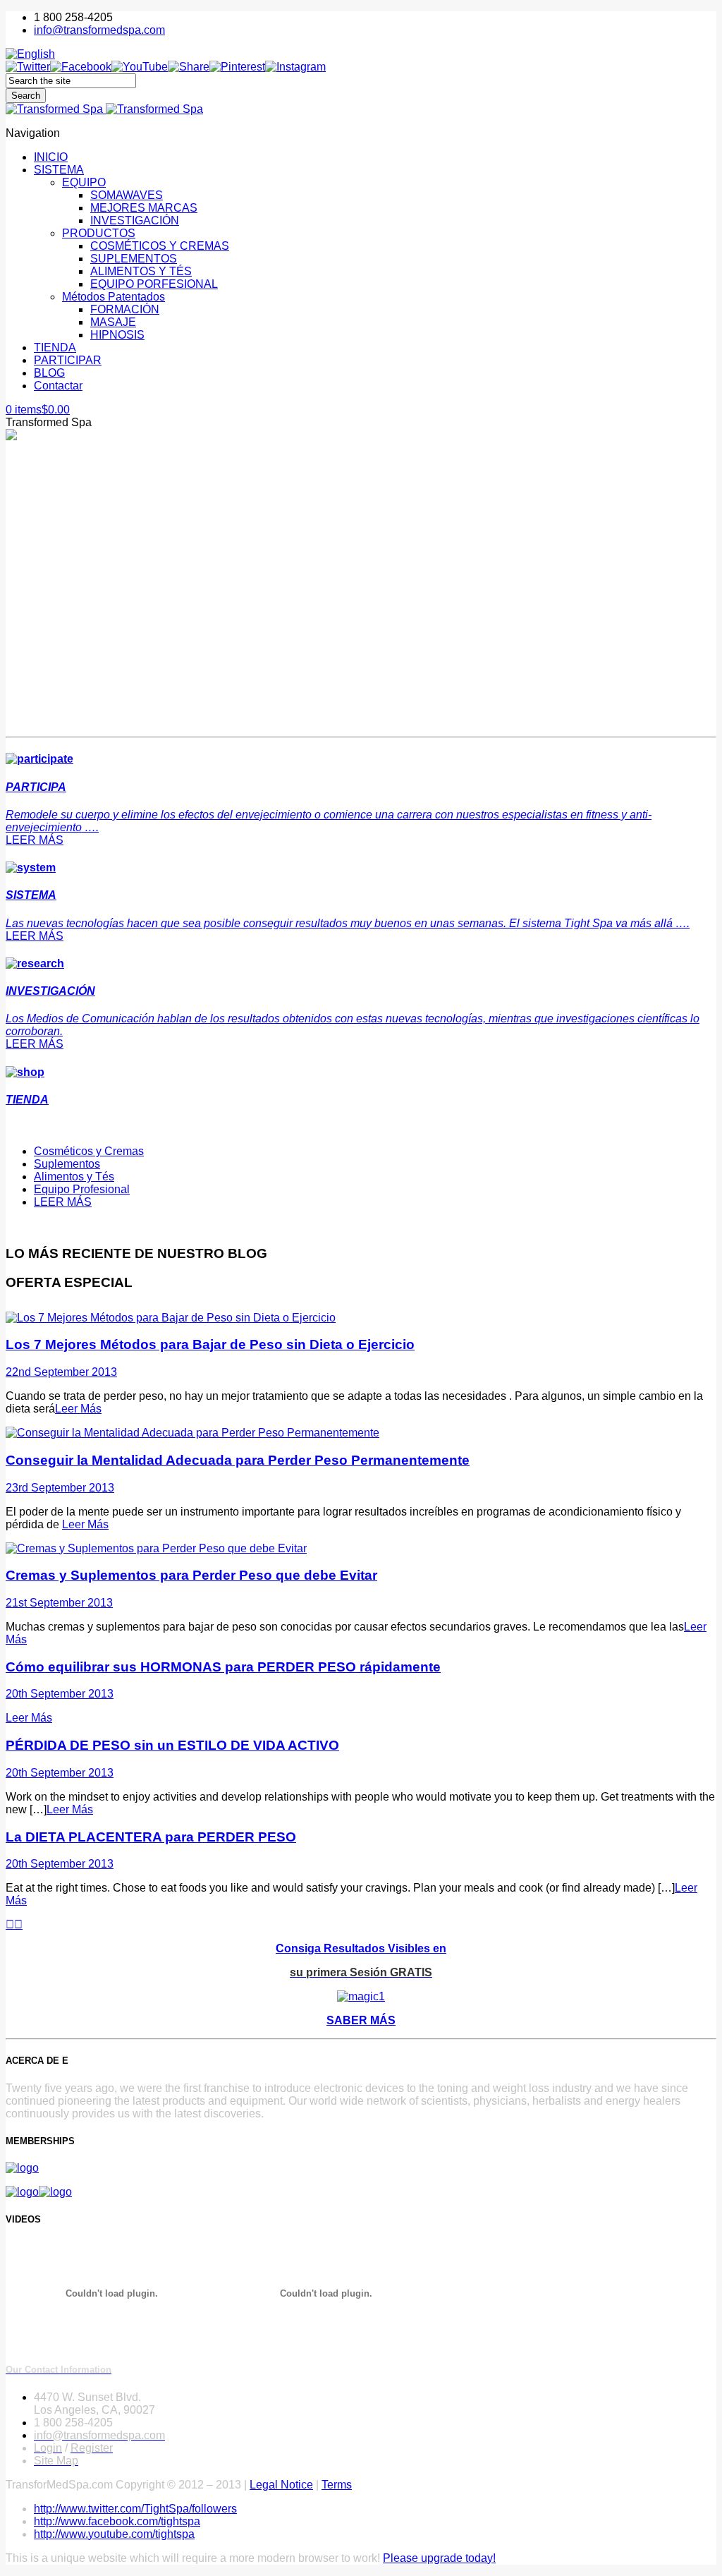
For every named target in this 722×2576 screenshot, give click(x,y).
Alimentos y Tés (74, 1177)
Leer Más (78, 1409)
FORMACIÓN (125, 309)
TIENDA (55, 347)
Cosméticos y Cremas (89, 1151)
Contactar (58, 386)
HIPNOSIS (117, 335)
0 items (38, 410)
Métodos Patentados (114, 297)
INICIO (51, 157)
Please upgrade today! (439, 2558)
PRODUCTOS (99, 233)
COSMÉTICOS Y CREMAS (160, 246)
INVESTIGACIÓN (135, 220)
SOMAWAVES (127, 195)
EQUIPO (84, 182)
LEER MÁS (35, 840)
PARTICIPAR (68, 360)
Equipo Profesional (82, 1189)
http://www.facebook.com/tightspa (117, 2521)
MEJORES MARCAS (144, 208)
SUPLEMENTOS (134, 259)
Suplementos (67, 1164)
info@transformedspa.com (99, 30)
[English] (30, 54)
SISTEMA (59, 170)
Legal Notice (281, 2485)
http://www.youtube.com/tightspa (114, 2534)
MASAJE (113, 322)
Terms (337, 2485)
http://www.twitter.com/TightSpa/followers (135, 2509)
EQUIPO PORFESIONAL (154, 284)
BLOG (49, 373)
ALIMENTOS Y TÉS (141, 271)
